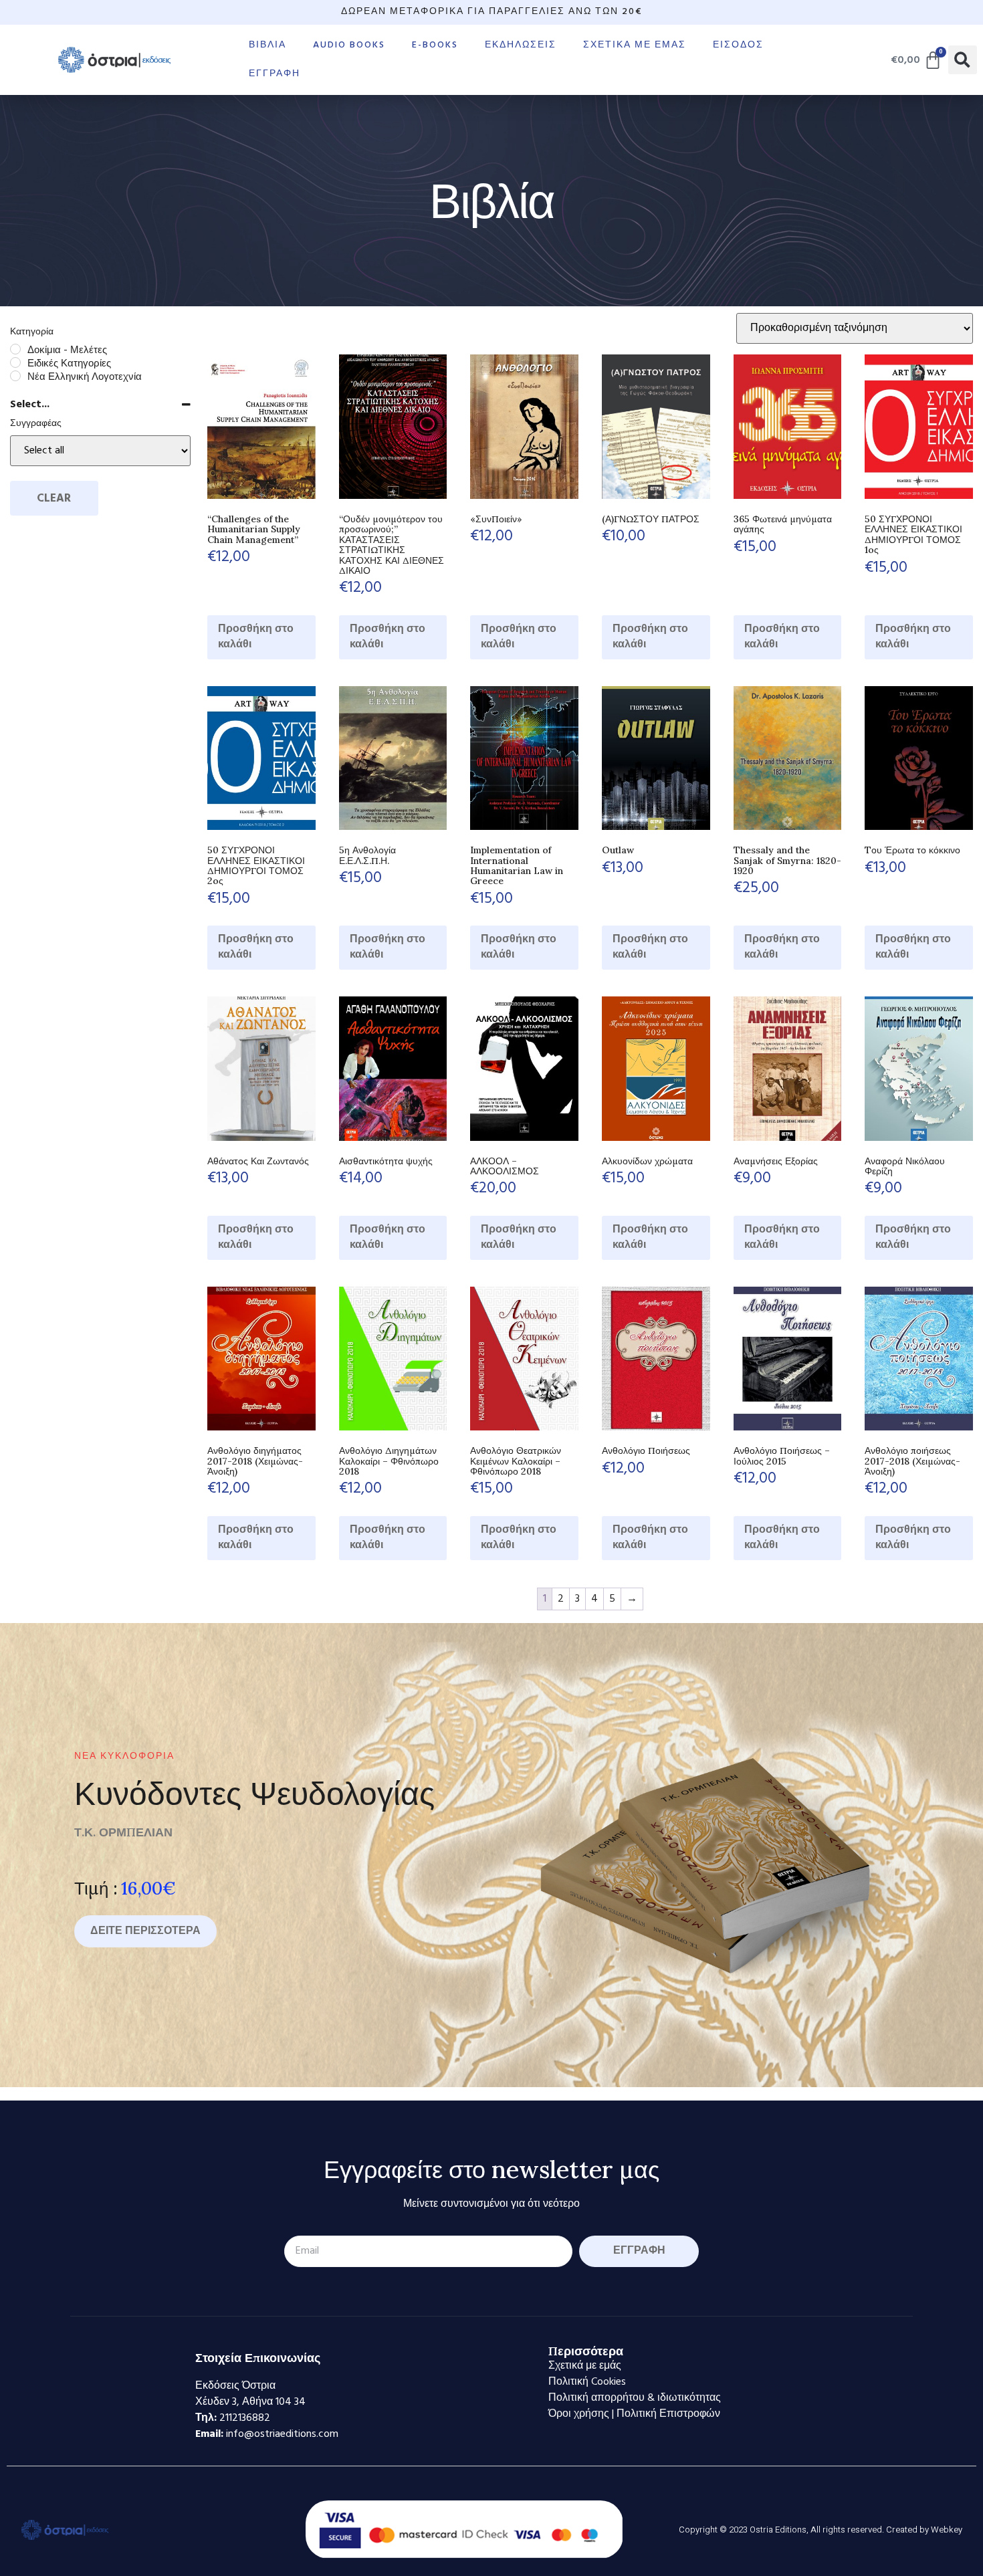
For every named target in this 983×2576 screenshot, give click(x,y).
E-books (435, 45)
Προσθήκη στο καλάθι (256, 637)
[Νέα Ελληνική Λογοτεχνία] (15, 376)
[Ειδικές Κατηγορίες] (15, 362)
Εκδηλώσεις (521, 45)
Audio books (349, 45)
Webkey (947, 2530)
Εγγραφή (275, 74)
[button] (963, 60)
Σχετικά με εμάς (635, 45)
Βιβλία (267, 45)
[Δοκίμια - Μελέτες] (15, 349)
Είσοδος (738, 45)
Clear (54, 499)
